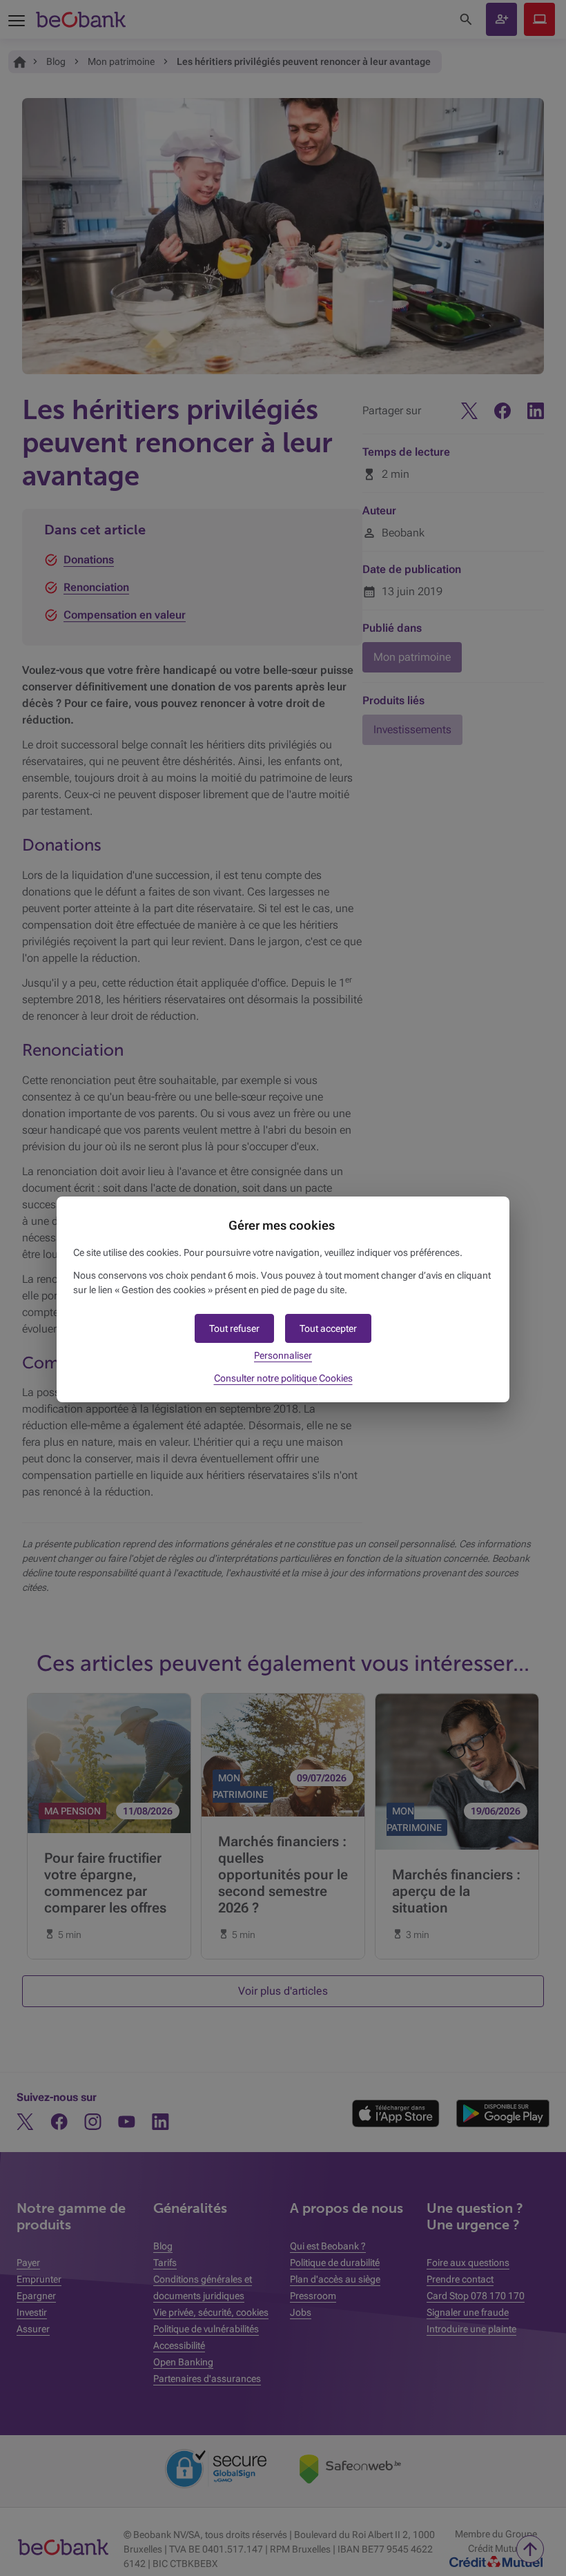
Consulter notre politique (283, 1378)
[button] (328, 1328)
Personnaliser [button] (283, 1355)
